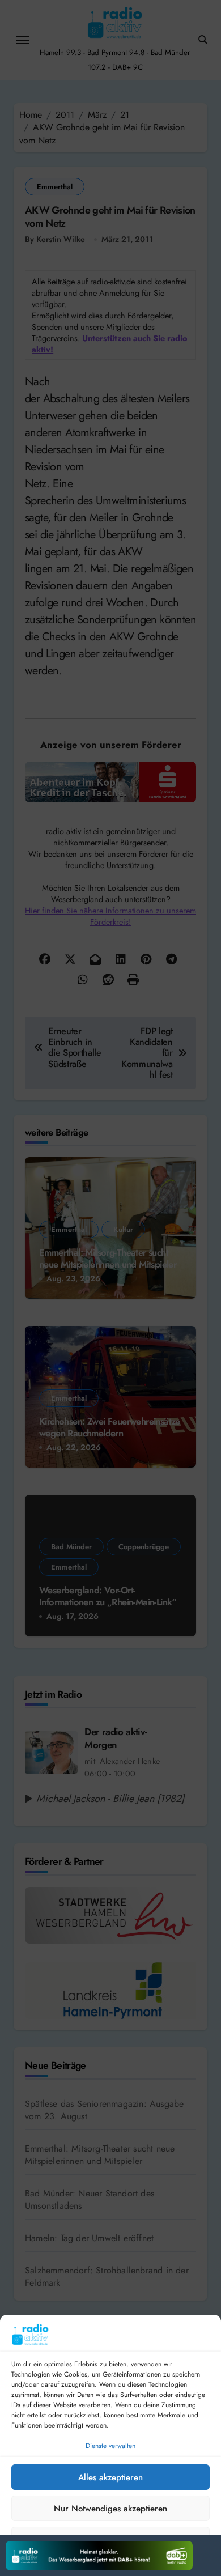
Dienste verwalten (110, 2446)
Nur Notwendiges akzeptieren (110, 2509)
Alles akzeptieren (110, 2477)
